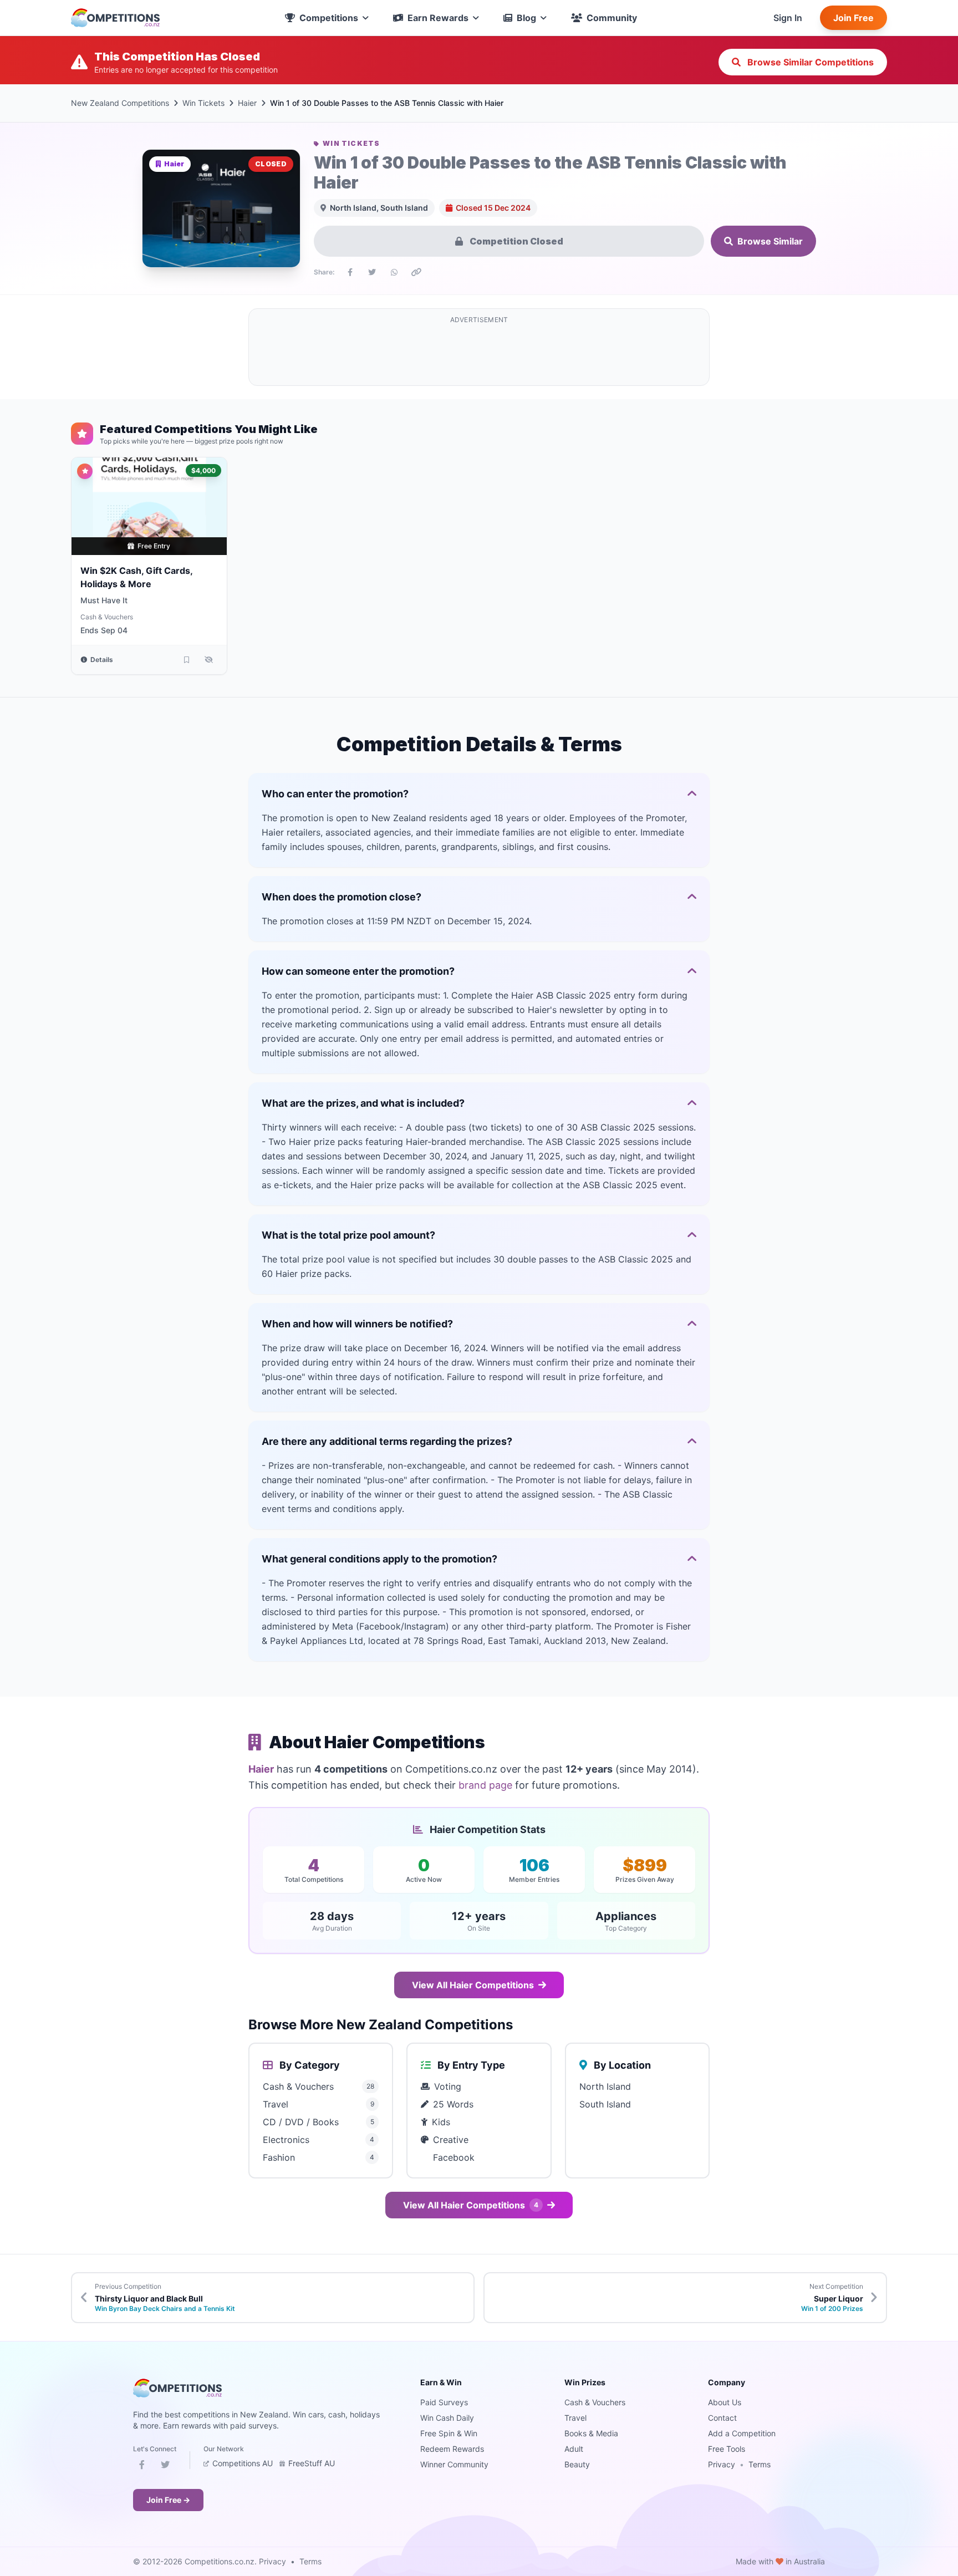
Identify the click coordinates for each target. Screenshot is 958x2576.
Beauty (577, 2464)
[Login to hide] (209, 660)
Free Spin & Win (449, 2433)
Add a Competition (742, 2433)
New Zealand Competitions (120, 103)
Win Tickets (203, 103)
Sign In (788, 18)
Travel (575, 2418)
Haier (247, 103)
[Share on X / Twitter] (372, 272)
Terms (760, 2464)
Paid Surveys (444, 2402)
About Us (725, 2402)
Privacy (722, 2464)
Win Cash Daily (447, 2418)
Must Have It (104, 600)
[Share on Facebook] (350, 272)
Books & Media (591, 2433)
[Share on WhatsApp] (394, 272)
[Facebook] (142, 2467)
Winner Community (454, 2464)
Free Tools (727, 2449)
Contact (722, 2418)
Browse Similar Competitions (809, 62)
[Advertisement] (479, 354)
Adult (574, 2449)
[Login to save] (187, 660)
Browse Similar (770, 241)
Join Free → (168, 2500)
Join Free (853, 18)
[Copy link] (416, 272)
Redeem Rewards (452, 2449)
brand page (485, 1785)
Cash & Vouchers (107, 617)
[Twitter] (165, 2467)
